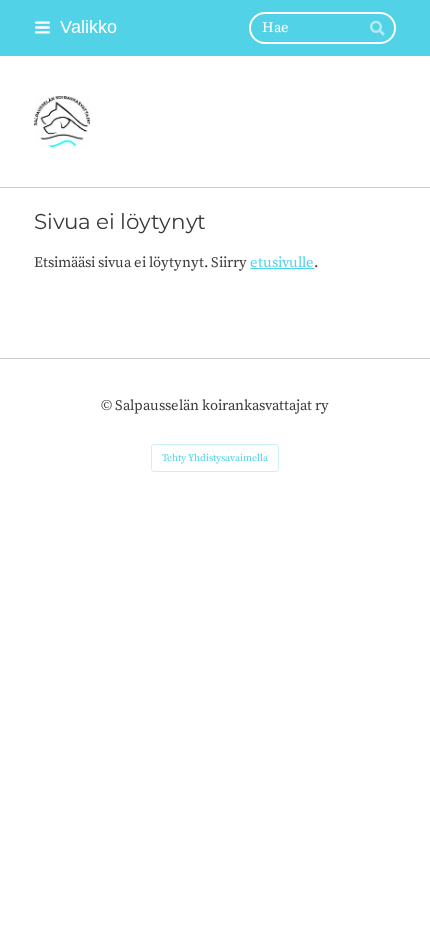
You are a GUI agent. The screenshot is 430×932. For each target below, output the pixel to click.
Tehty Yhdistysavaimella (215, 458)
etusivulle (282, 262)
